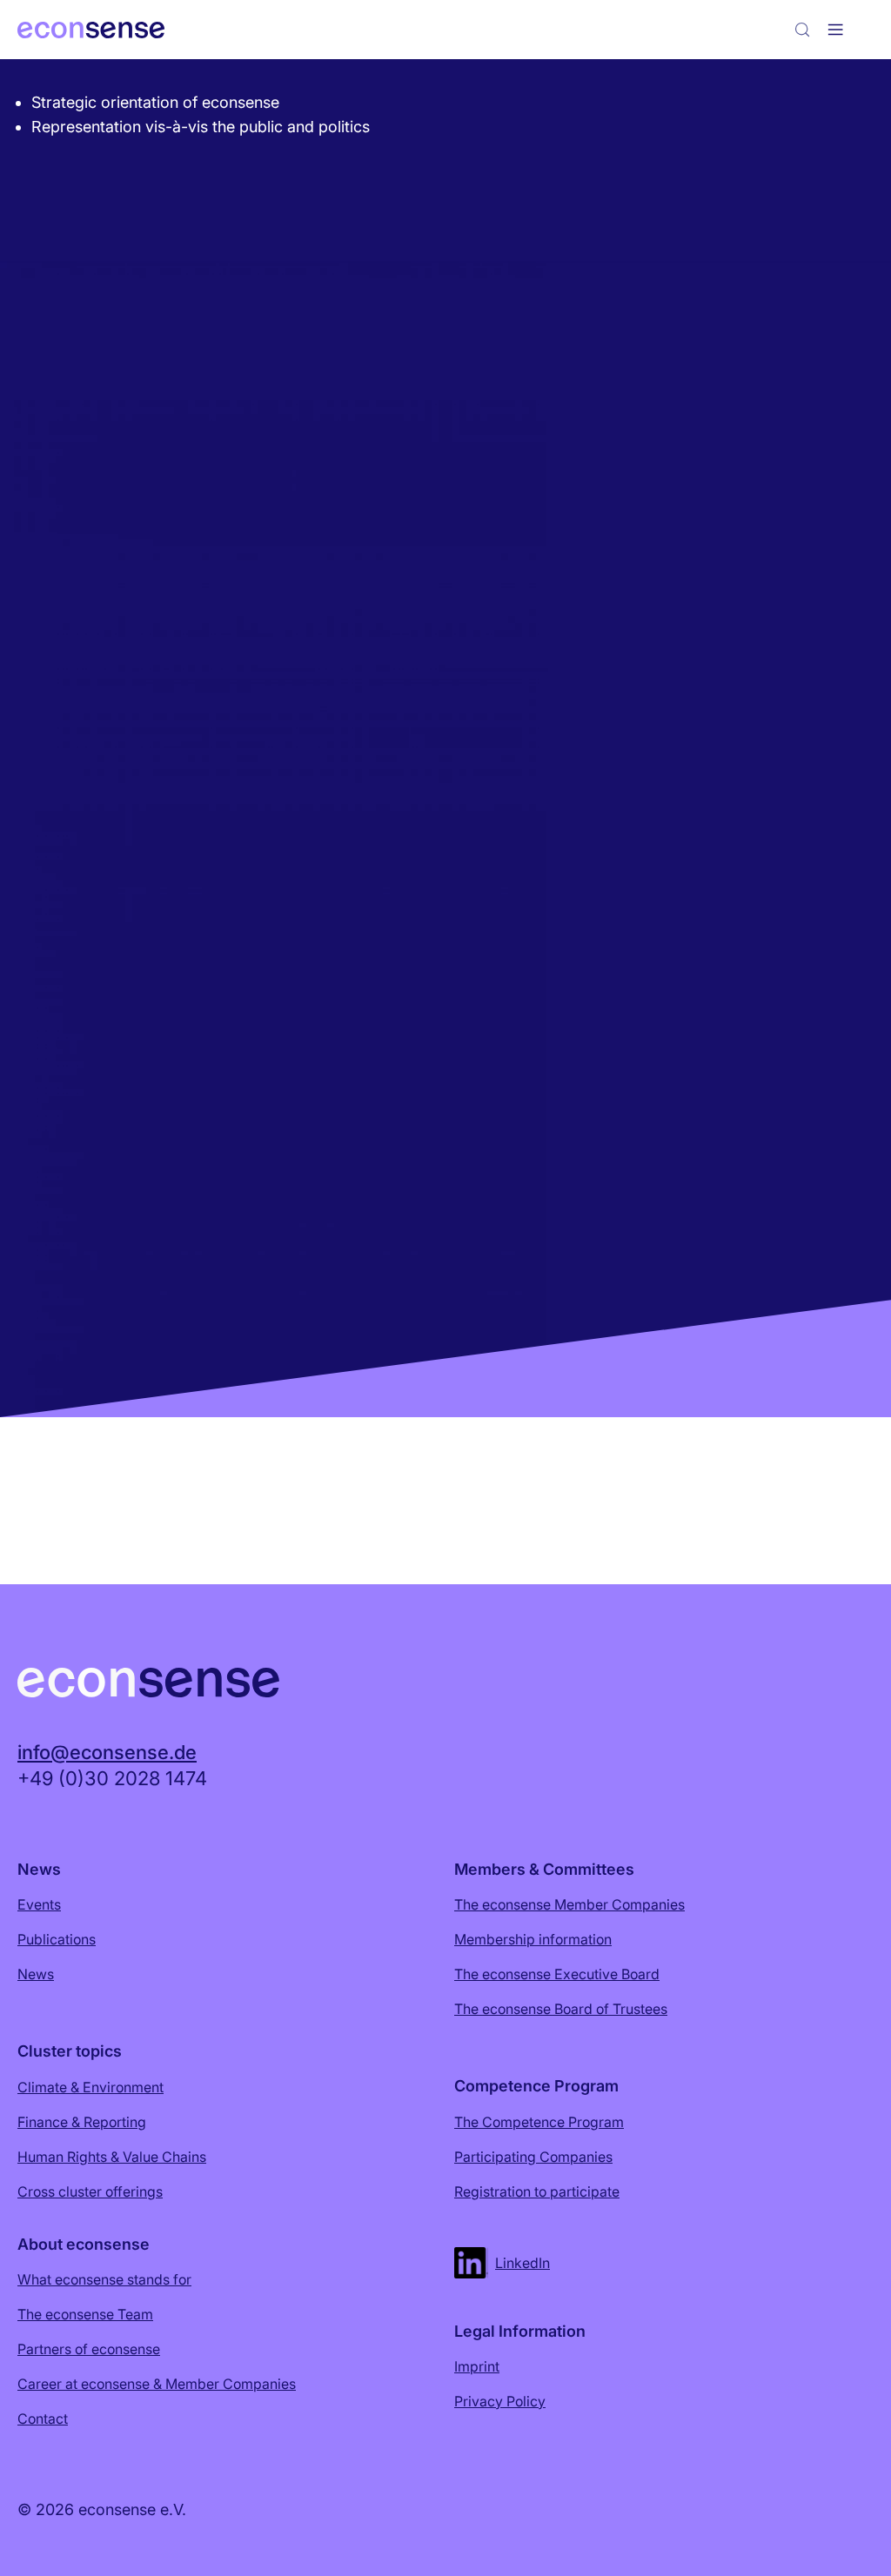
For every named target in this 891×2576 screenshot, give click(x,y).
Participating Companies (533, 2157)
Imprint (477, 2366)
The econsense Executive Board (557, 1974)
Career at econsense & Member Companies (157, 2384)
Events (39, 1904)
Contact (43, 2419)
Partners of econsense (89, 2349)
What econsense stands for (104, 2279)
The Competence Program (539, 2122)
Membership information (533, 1939)
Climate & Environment (90, 2087)
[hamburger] (835, 30)
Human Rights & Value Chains (112, 2157)
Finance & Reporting (82, 2122)
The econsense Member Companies (569, 1904)
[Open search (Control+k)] (802, 30)
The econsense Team (85, 2314)
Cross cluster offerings (90, 2191)
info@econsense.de (107, 1752)
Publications (57, 1939)
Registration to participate (537, 2191)
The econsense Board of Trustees (561, 2009)
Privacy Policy (500, 2401)
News (36, 1974)
